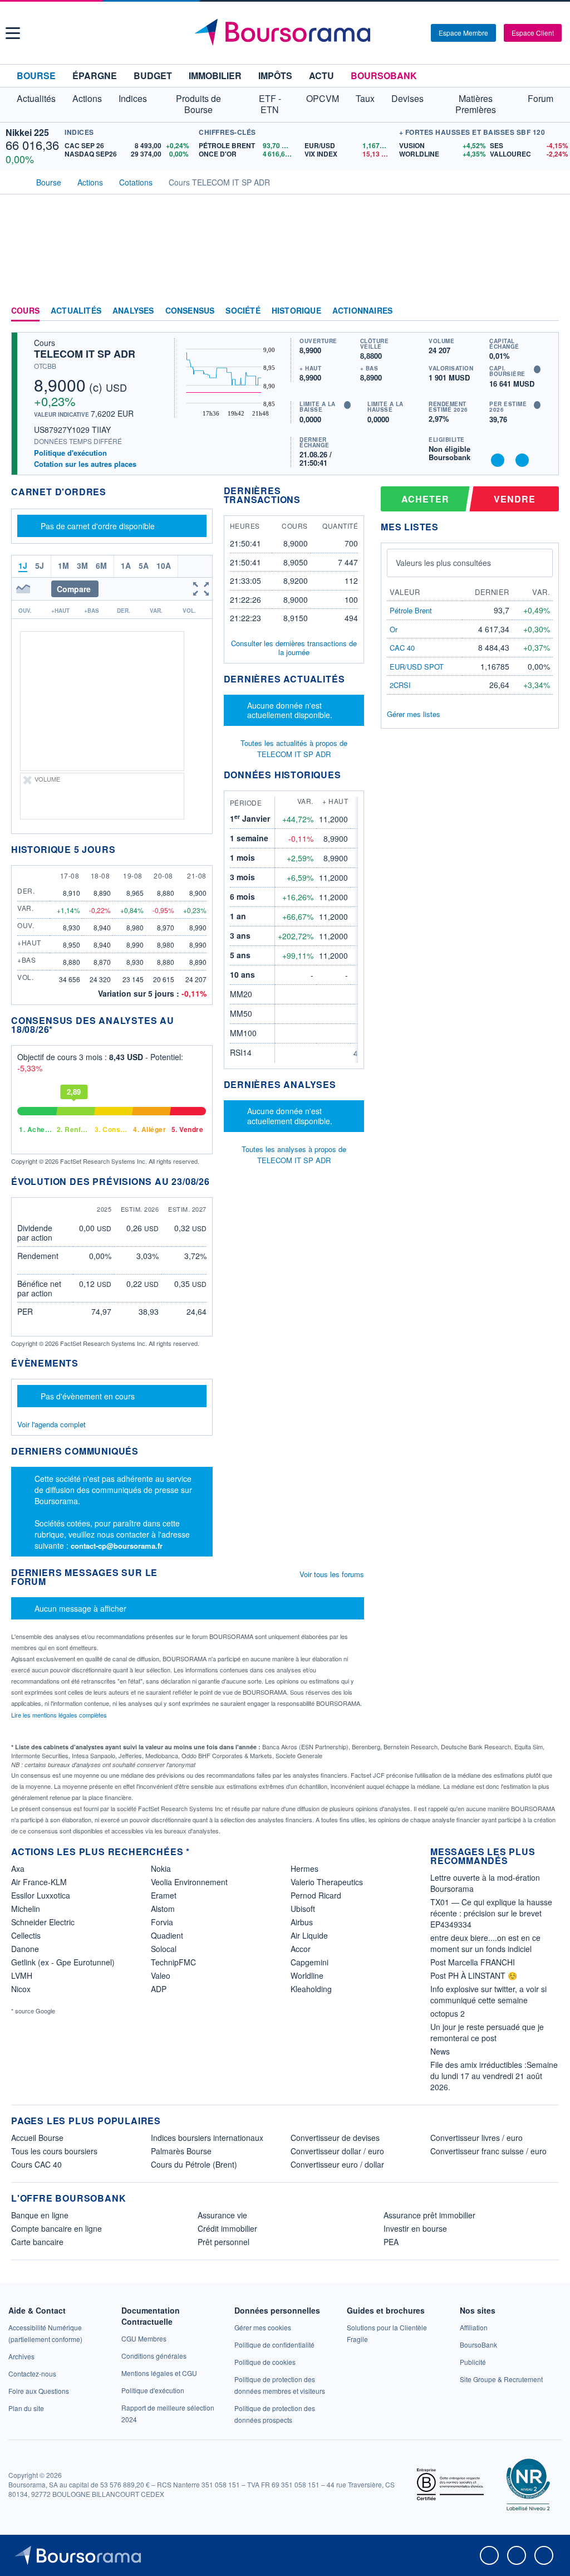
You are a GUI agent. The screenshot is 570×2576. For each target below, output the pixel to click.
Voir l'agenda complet (51, 1424)
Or (394, 629)
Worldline (307, 1975)
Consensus (190, 311)
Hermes (304, 1868)
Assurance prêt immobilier (429, 2215)
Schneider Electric (43, 1922)
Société (243, 311)
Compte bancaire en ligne (56, 2228)
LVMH (22, 1975)
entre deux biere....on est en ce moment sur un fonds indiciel (485, 1943)
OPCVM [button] (323, 98)
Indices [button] (133, 98)
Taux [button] (365, 98)
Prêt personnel (223, 2242)
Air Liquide (309, 1935)
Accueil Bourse (37, 2138)
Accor (301, 1949)
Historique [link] (296, 311)
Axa (18, 1868)
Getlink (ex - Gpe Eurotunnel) (63, 1962)
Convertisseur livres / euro (476, 2138)
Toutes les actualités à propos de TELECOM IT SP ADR (294, 748)
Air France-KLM (39, 1882)
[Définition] (537, 369)
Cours (25, 311)
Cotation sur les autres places (85, 464)
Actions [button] (87, 98)
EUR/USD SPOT (417, 667)
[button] (13, 33)
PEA (391, 2242)
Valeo (161, 1975)
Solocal (164, 1949)
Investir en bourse (415, 2228)
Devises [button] (407, 98)
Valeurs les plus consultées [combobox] (443, 563)
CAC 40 (402, 648)
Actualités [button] (36, 98)
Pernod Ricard (316, 1895)
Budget (153, 75)
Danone (25, 1949)
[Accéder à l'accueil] (16, 181)
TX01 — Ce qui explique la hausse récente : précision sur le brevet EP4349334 (491, 1913)
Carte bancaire (37, 2242)
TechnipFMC (173, 1962)
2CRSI (400, 685)
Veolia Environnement (189, 1882)
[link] (21, 2356)
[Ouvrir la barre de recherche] (404, 33)
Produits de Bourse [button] (198, 104)
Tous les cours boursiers (54, 2151)
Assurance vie (222, 2215)
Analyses (133, 311)
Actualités (76, 311)
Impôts (275, 75)
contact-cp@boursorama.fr (117, 1546)
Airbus (302, 1922)
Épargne (95, 75)
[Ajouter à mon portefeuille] (498, 460)
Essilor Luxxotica (41, 1895)
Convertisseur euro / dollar (337, 2164)
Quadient (167, 1935)
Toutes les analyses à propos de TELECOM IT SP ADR (294, 1155)
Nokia (161, 1868)
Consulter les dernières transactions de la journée (294, 648)
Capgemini (309, 1962)
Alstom (163, 1909)
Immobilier (215, 75)
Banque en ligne (40, 2215)
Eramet (164, 1895)
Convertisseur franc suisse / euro (488, 2151)
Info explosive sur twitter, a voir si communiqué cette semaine (488, 1994)
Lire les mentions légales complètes (60, 1715)
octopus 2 (448, 2013)
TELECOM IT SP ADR (85, 354)
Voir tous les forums (332, 1574)
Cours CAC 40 (36, 2164)
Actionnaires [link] (362, 311)
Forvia (162, 1922)
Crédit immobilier (227, 2228)
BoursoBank (384, 75)
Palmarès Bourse (181, 2151)
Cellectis (26, 1935)
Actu (321, 75)
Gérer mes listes (414, 714)
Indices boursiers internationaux (207, 2138)
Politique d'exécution (70, 453)
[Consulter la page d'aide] (419, 33)
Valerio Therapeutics (327, 1882)
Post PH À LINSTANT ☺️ (474, 1975)
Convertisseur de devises (335, 2138)
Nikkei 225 (27, 132)
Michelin (26, 1909)
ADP (159, 1989)
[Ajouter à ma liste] (522, 460)
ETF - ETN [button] (270, 104)
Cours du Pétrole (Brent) (194, 2164)
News (440, 2051)
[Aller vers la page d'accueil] (287, 33)
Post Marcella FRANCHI (473, 1962)
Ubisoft (303, 1909)
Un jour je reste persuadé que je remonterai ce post (487, 2032)
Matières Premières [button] (476, 104)
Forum (540, 98)
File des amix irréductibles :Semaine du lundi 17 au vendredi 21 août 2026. (494, 2076)
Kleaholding (311, 1989)
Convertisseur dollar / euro (337, 2151)
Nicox (21, 1989)
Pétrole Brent (411, 610)
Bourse (36, 75)
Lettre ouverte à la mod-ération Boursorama (485, 1883)
